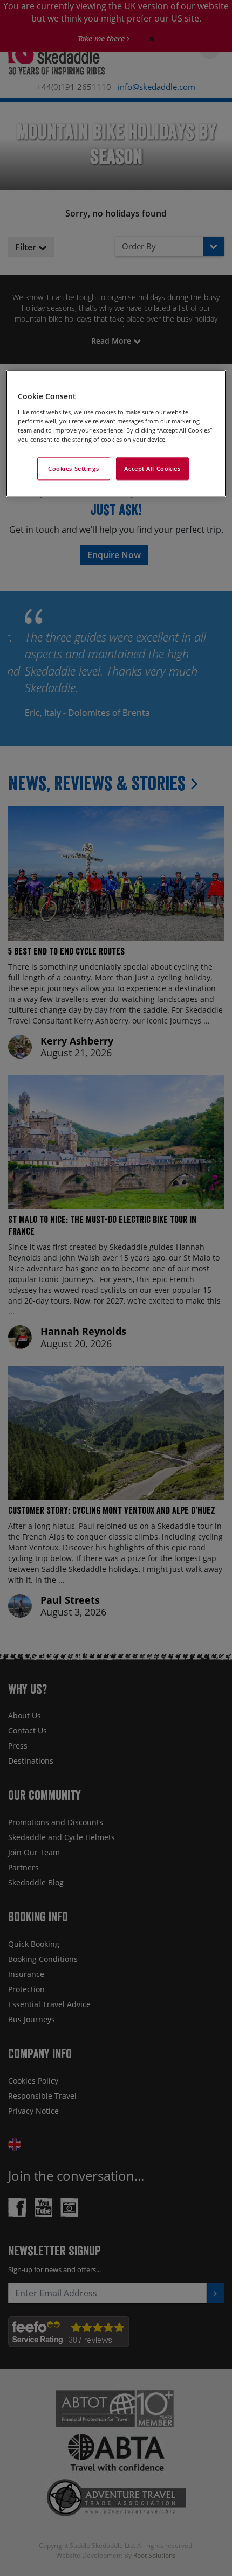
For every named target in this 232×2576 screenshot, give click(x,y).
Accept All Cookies (152, 468)
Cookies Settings (73, 468)
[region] (116, 434)
